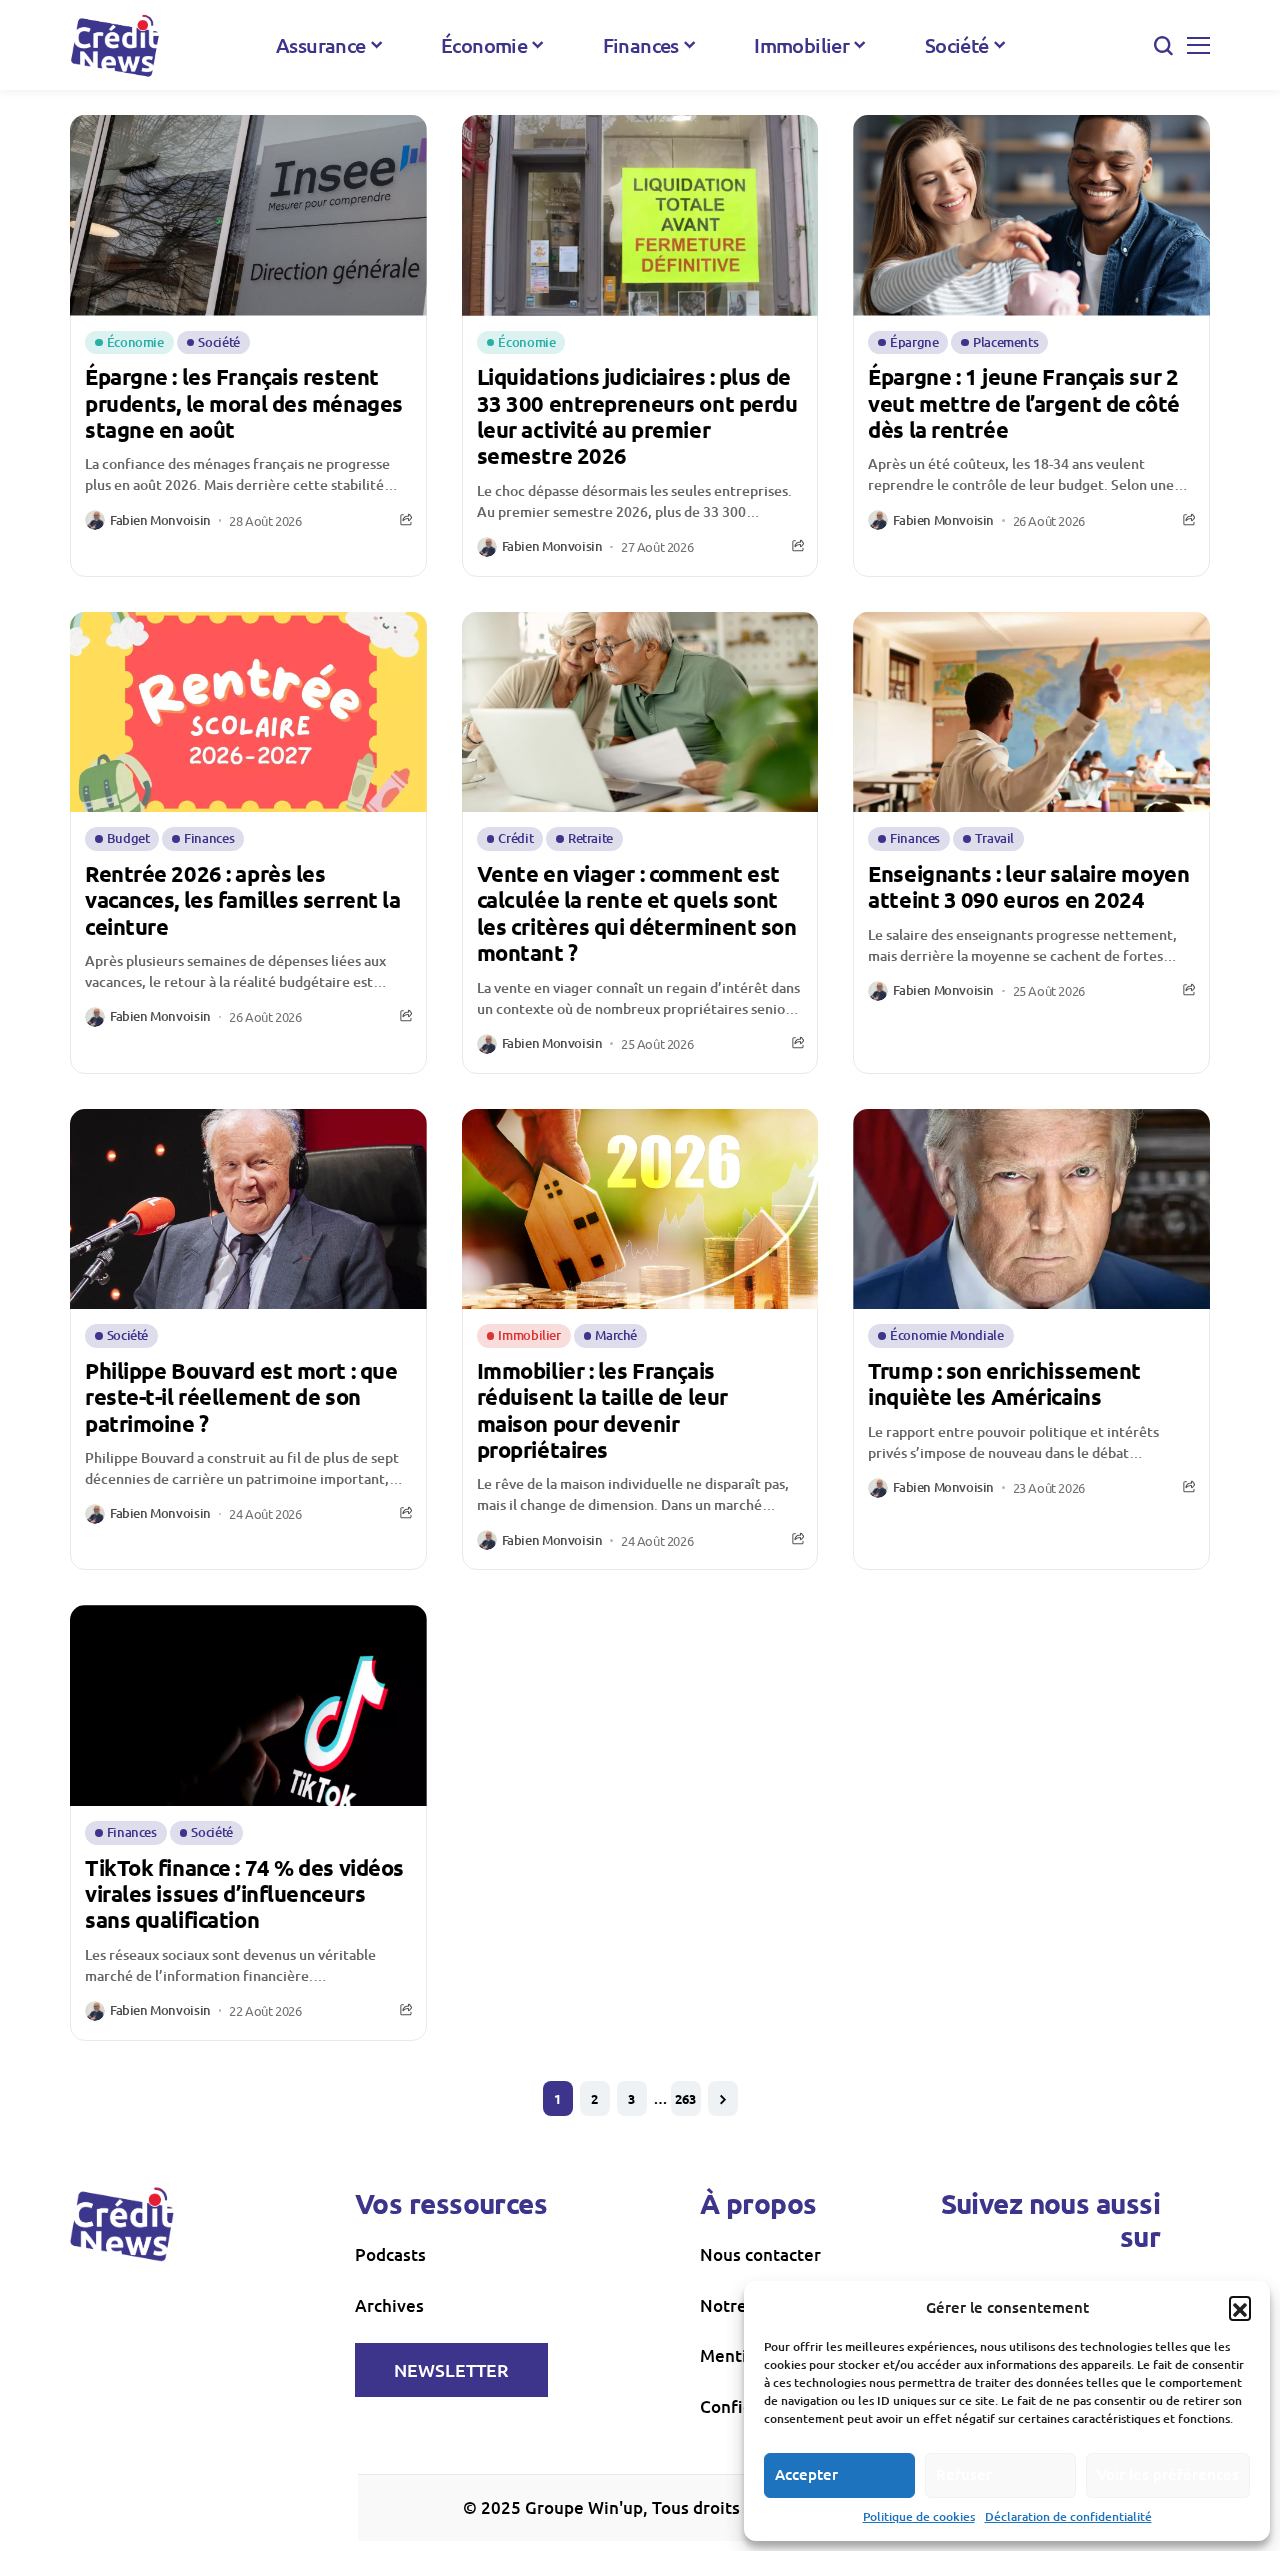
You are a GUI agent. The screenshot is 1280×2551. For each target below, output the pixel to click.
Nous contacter (760, 2254)
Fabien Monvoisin (160, 521)
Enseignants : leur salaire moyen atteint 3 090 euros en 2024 (1028, 886)
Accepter (806, 2474)
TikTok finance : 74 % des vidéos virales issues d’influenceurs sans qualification (244, 1894)
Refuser (964, 2474)
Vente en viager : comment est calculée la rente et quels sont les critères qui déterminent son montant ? (637, 913)
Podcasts (390, 2254)
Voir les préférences (1168, 2474)
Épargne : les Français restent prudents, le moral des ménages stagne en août (244, 403)
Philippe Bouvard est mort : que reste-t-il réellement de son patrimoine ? (241, 1397)
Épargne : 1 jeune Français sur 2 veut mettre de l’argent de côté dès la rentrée (1023, 403)
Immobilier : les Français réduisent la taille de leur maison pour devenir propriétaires (602, 1410)
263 (685, 2098)
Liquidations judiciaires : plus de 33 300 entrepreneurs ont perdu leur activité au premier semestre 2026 (637, 416)
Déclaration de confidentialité (1068, 2516)
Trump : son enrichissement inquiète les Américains (1004, 1383)
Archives (389, 2305)
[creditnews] (115, 45)
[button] (1240, 2307)
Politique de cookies (919, 2516)
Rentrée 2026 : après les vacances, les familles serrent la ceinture (242, 900)
